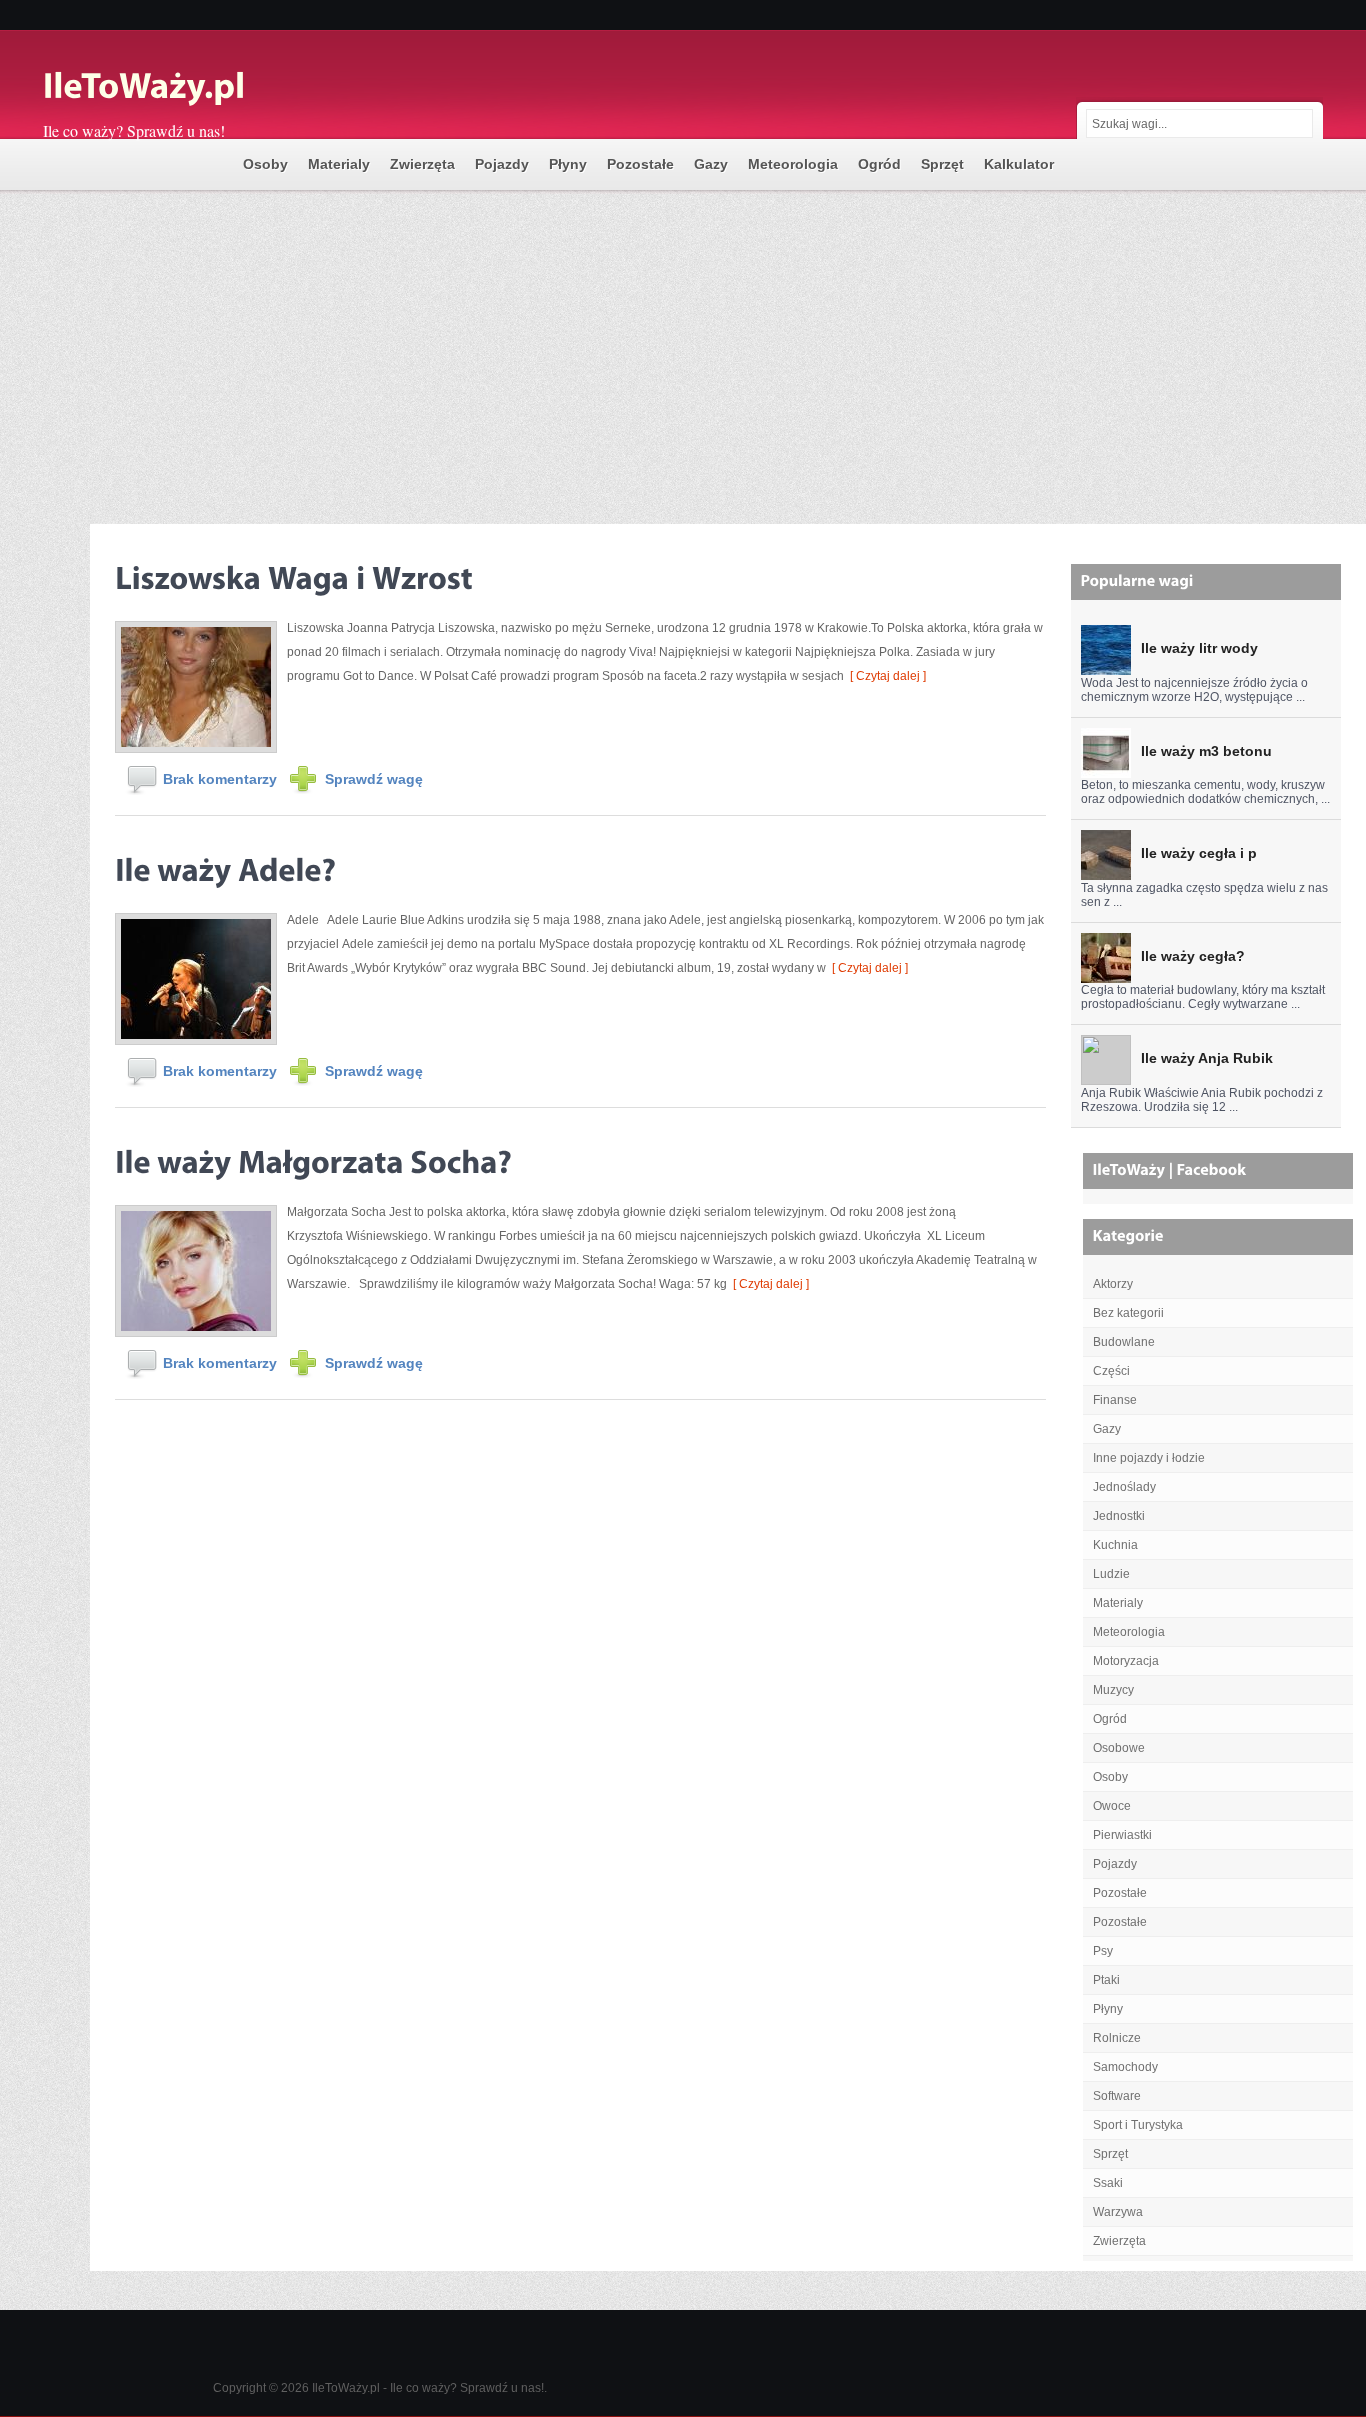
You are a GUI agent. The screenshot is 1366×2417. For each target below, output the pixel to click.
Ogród (879, 164)
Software (1117, 2096)
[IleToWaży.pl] (243, 88)
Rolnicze (1117, 2038)
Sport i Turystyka (1138, 2125)
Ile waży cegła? (1193, 956)
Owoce (1112, 1806)
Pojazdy (502, 164)
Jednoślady (1124, 1487)
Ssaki (1108, 2183)
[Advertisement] (683, 344)
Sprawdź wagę (374, 779)
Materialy (339, 164)
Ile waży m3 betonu (1206, 751)
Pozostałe (640, 164)
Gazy (711, 164)
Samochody (1125, 2067)
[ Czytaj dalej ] (885, 676)
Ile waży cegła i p (1199, 853)
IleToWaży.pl (346, 2388)
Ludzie (1111, 1574)
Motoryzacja (1126, 1661)
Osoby (265, 164)
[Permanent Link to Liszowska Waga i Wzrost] (294, 574)
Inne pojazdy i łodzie (1149, 1458)
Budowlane (1124, 1342)
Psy (1103, 1951)
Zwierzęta (422, 164)
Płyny (568, 164)
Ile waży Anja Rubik (1207, 1058)
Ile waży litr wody (1199, 648)
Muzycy (1113, 1690)
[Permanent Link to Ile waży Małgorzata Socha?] (313, 1158)
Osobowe (1119, 1748)
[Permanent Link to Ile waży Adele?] (225, 866)
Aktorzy (1113, 1284)
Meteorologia (793, 164)
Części (1111, 1371)
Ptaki (1106, 1980)
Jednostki (1119, 1516)
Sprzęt (942, 164)
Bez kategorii (1128, 1313)
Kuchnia (1115, 1545)
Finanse (1115, 1400)
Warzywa (1118, 2212)
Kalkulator (1019, 164)
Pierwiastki (1122, 1835)
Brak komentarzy (220, 779)
